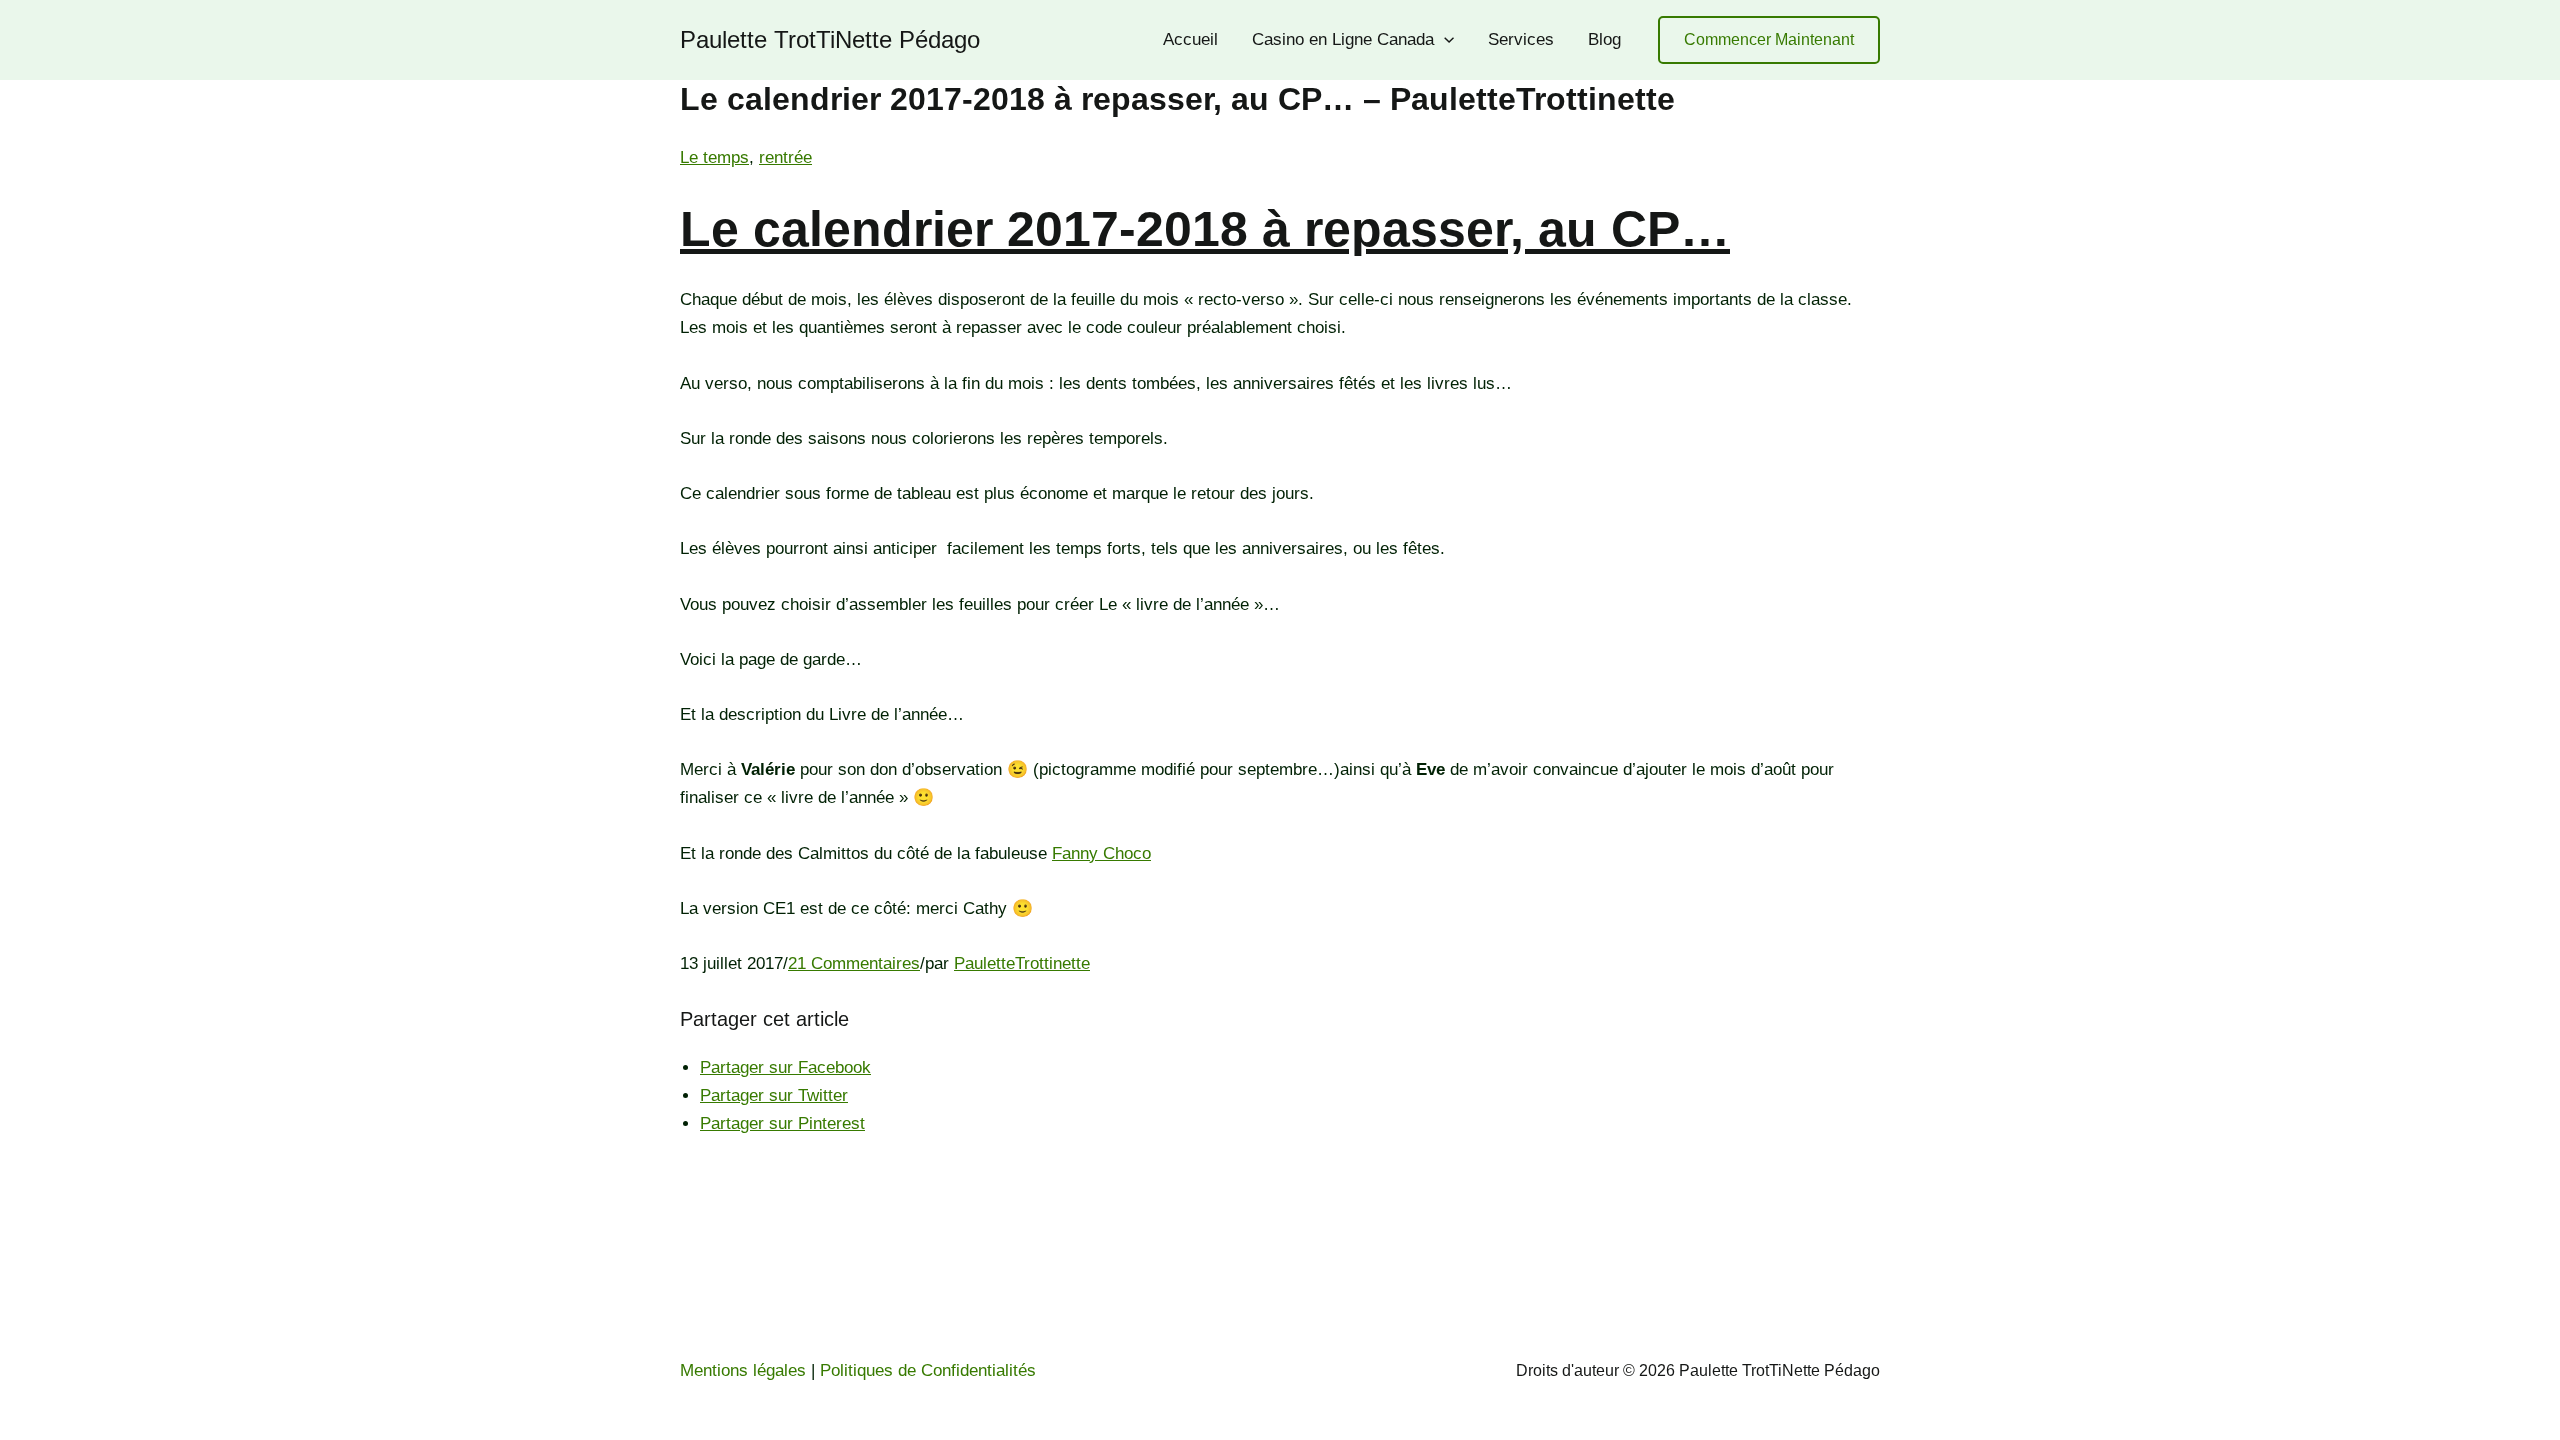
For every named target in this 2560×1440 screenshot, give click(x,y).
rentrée (785, 157)
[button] (1769, 40)
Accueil (1190, 39)
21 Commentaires (854, 963)
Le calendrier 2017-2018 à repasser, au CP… (1205, 229)
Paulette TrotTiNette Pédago (830, 39)
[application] (1444, 40)
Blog (1604, 39)
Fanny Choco (1101, 853)
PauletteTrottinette (1022, 963)
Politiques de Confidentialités (928, 1370)
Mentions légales (743, 1370)
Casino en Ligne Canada (1343, 39)
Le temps (714, 157)
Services (1521, 39)
